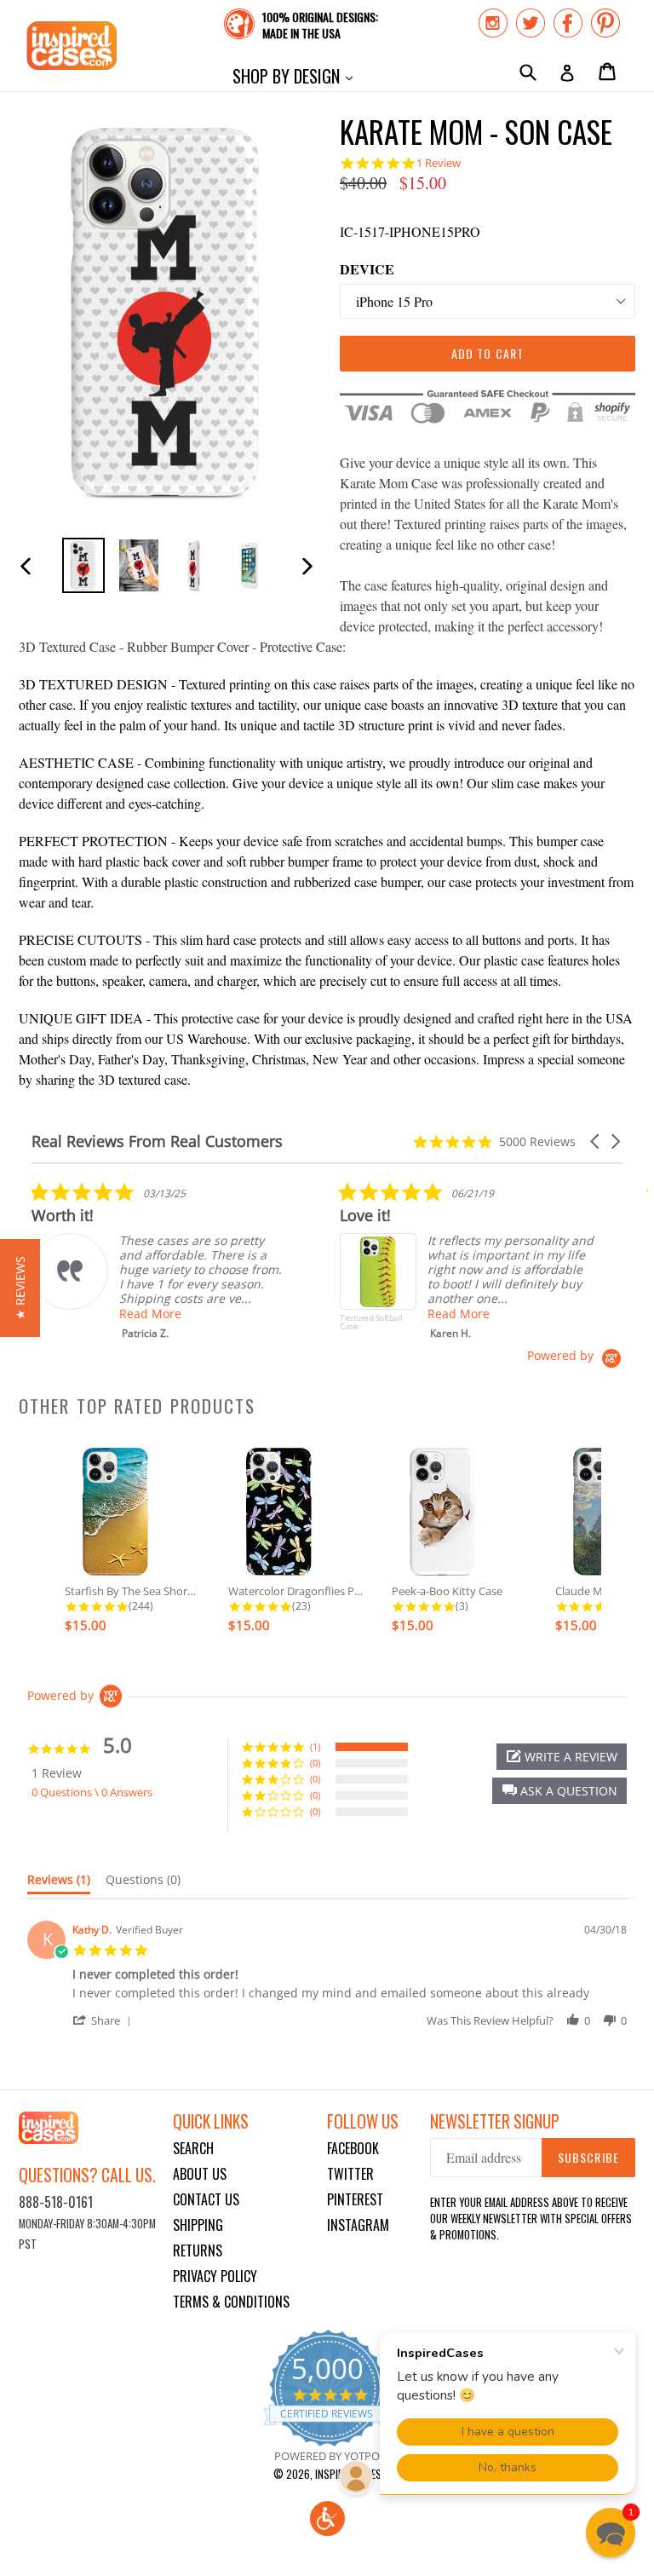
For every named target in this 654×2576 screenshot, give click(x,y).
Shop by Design (297, 75)
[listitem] (159, 1261)
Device (367, 269)
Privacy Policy (215, 2276)
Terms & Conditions (231, 2302)
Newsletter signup (495, 2121)
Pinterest (355, 2199)
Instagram (358, 2225)
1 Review (439, 163)
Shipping (198, 2225)
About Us (200, 2174)
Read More (150, 1314)
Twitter (350, 2174)
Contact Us (206, 2199)
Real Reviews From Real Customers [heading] (157, 1141)
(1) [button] (315, 1746)
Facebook (353, 2148)
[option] (83, 565)
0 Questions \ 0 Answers (92, 1792)
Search (193, 2148)
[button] (596, 1141)
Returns (198, 2250)
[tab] (59, 1883)
